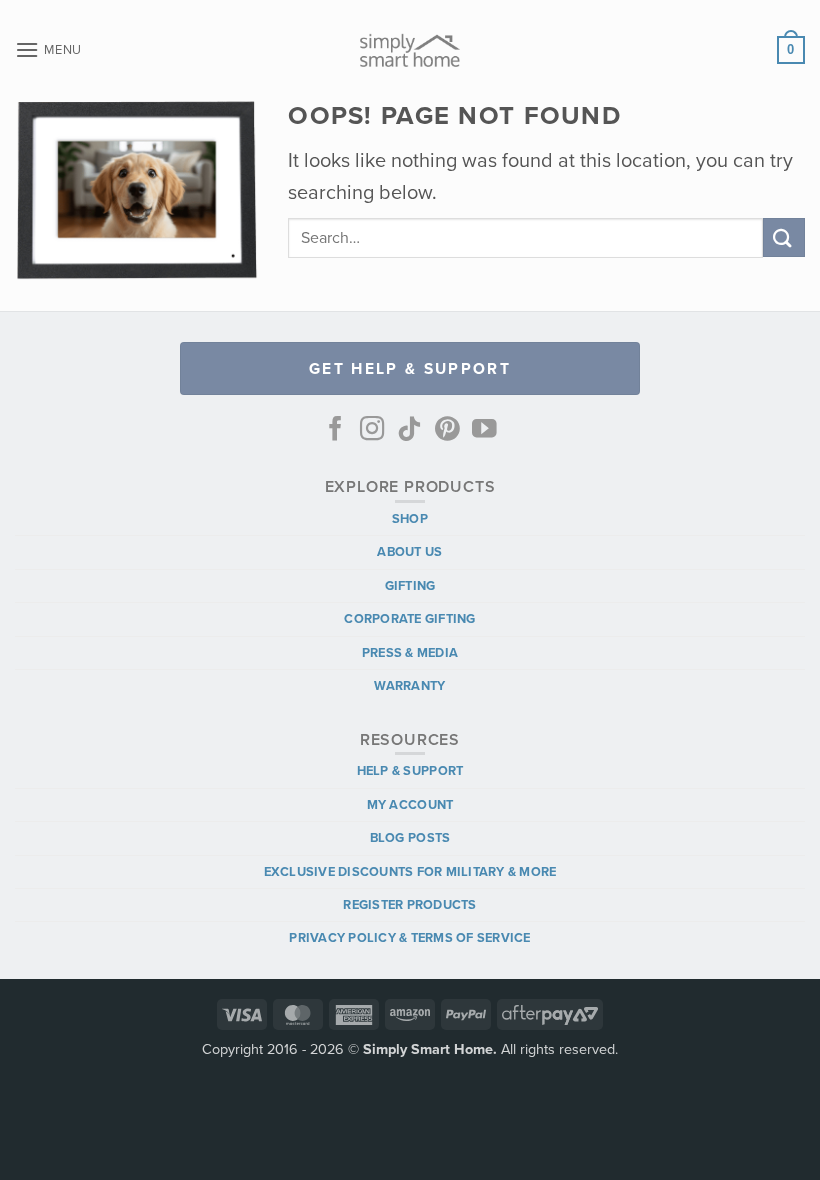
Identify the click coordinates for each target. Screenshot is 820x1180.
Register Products (409, 904)
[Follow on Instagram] (372, 430)
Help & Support (410, 770)
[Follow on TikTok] (409, 430)
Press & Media (410, 652)
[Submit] (784, 237)
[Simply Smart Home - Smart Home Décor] (410, 50)
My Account (410, 804)
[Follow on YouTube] (484, 430)
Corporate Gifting (409, 618)
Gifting (410, 585)
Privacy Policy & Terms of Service (409, 937)
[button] (48, 49)
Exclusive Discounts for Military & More (410, 871)
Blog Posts (410, 837)
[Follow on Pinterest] (447, 430)
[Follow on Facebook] (335, 430)
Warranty (409, 685)
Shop (410, 518)
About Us (409, 551)
